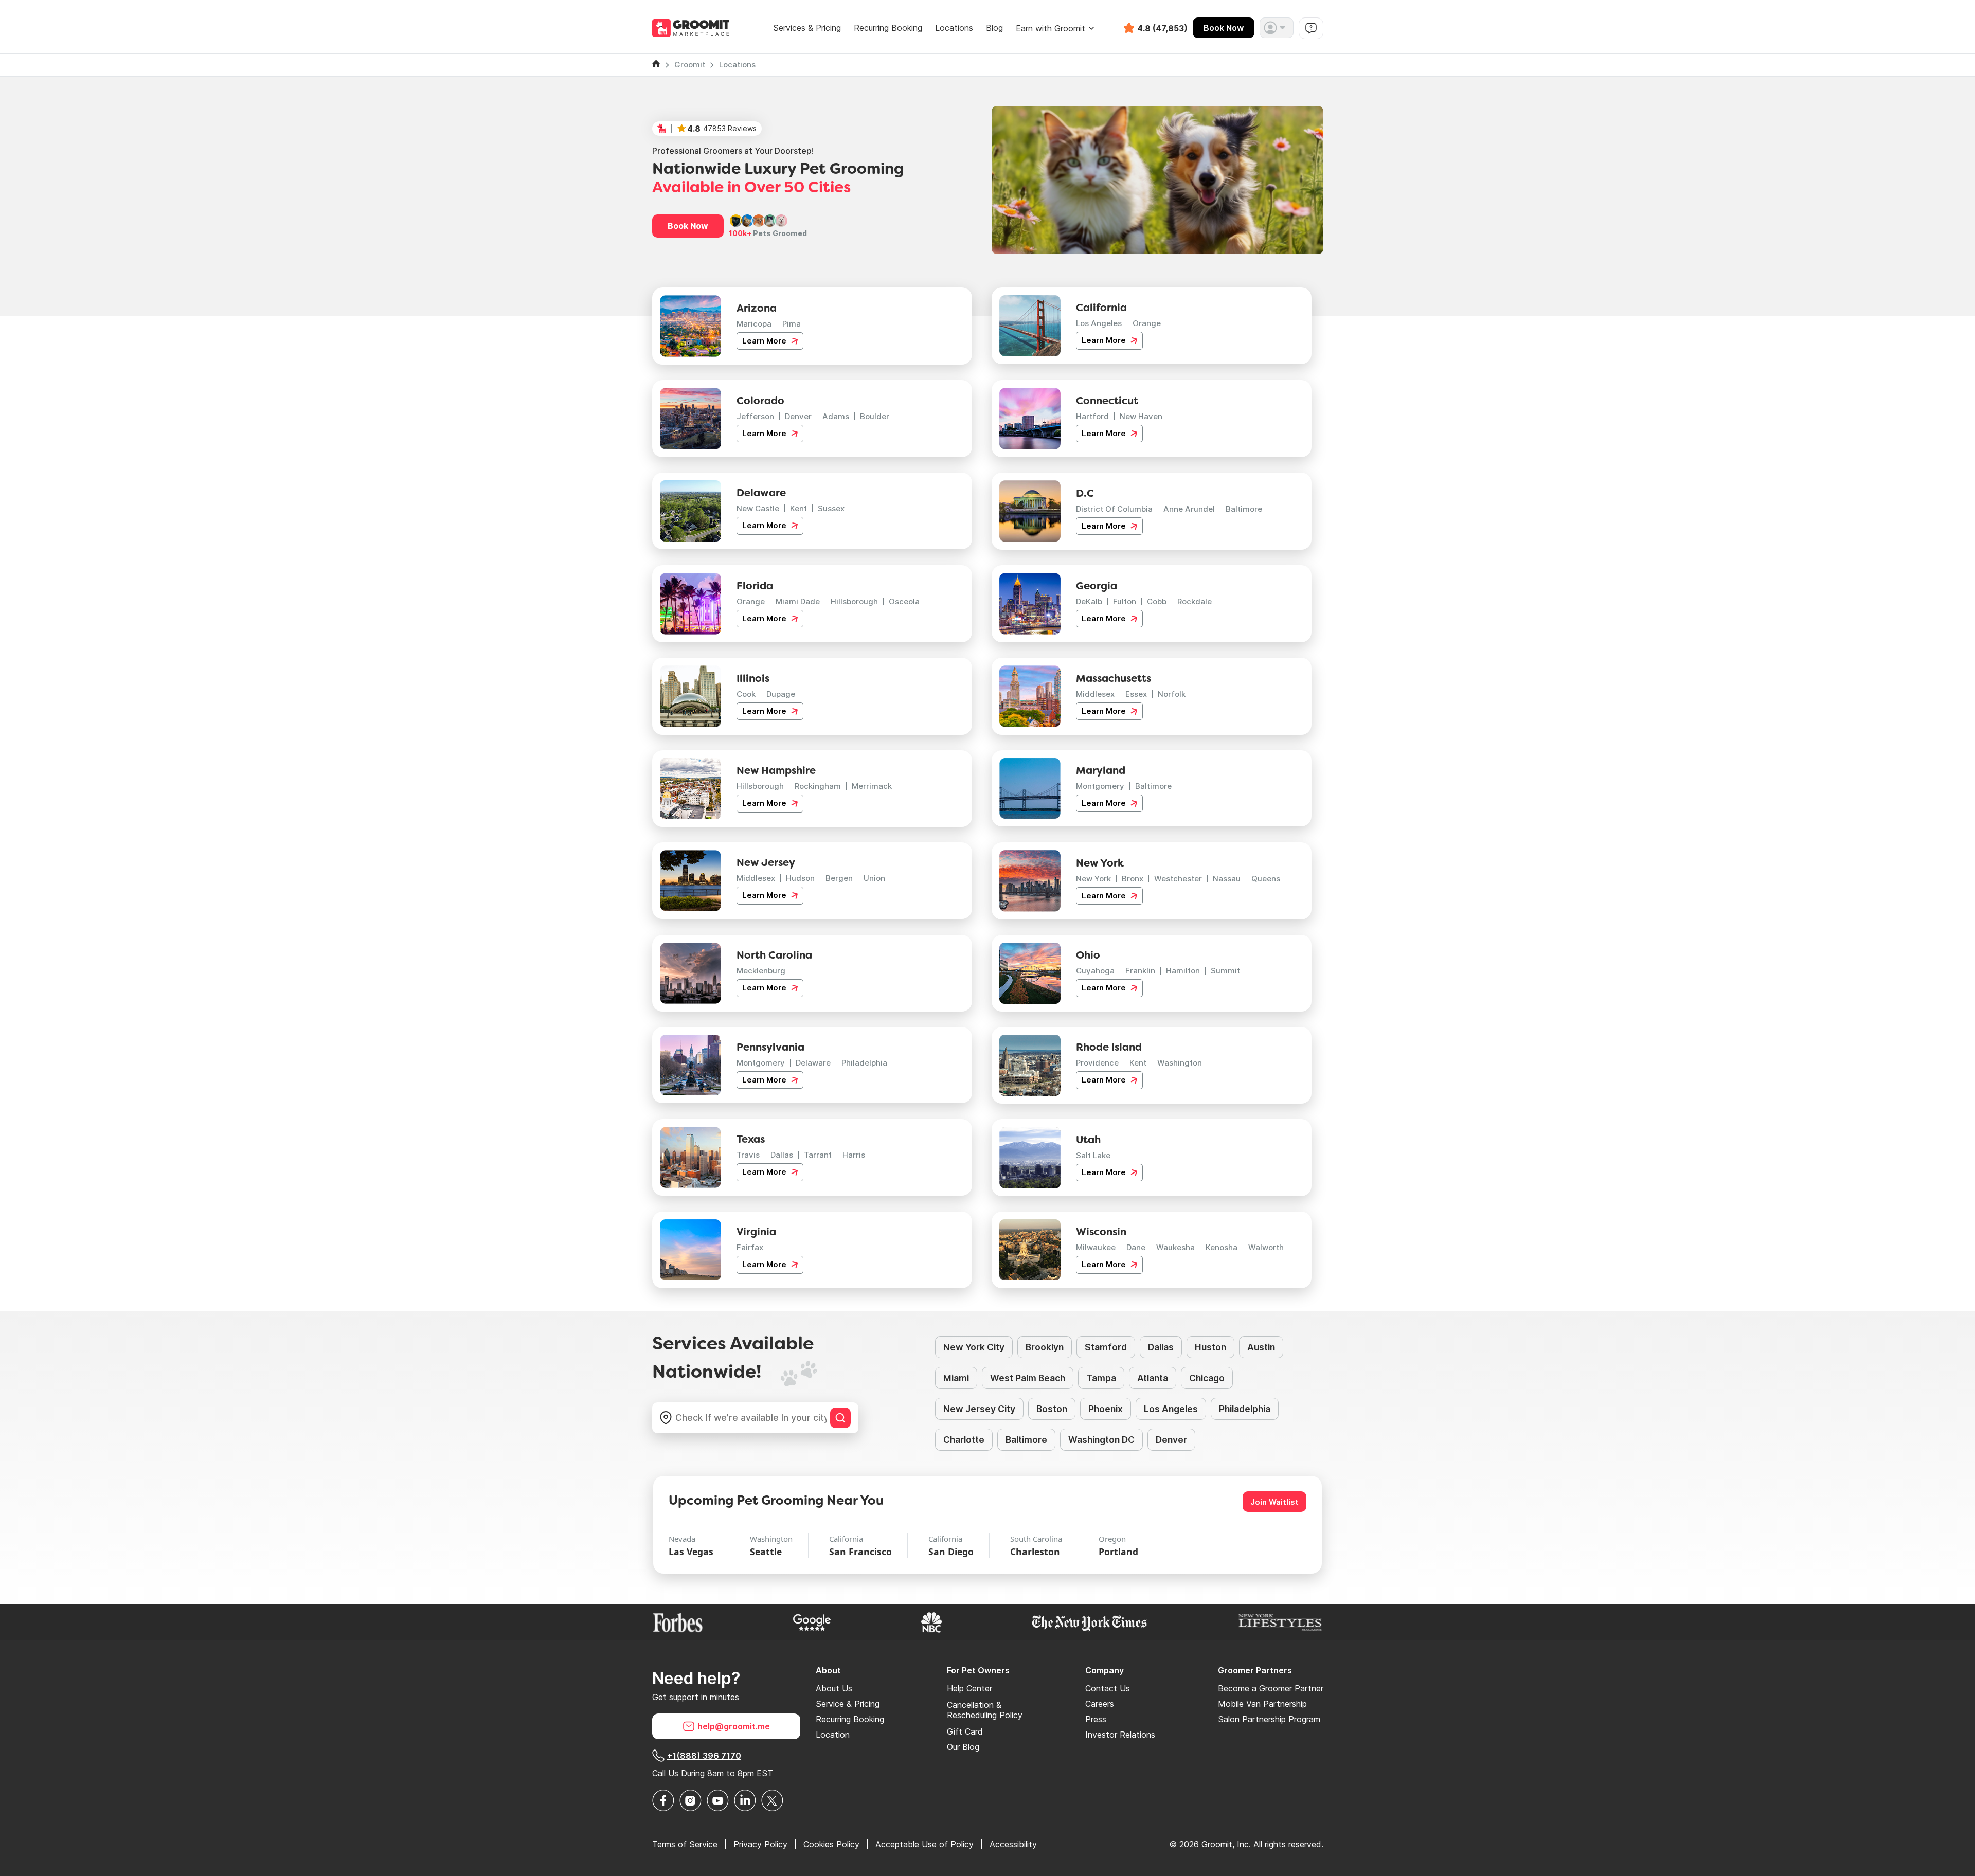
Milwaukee (1096, 1247)
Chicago (1207, 1378)
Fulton (1125, 601)
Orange (1147, 323)
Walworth (1266, 1247)
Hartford (1092, 416)
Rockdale (1195, 601)
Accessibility (1013, 1844)
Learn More (765, 341)
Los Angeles (1099, 323)
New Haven (1141, 416)
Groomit (690, 65)
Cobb (1157, 601)
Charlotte (964, 1440)
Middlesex (1095, 694)
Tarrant (818, 1155)
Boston (1052, 1409)
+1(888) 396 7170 (704, 1756)
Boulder (875, 416)
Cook (746, 694)
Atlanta (1153, 1378)
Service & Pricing (848, 1704)
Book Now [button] (688, 226)
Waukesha (1175, 1247)
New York (1093, 879)
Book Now (1224, 28)
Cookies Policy (831, 1844)
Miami (956, 1378)
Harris (854, 1155)
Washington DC (1101, 1440)
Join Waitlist (1274, 1502)
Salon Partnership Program (1269, 1719)
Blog (994, 28)
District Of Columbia (1114, 509)
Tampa (1101, 1378)
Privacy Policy (760, 1844)
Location (833, 1735)
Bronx (1133, 879)
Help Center (969, 1688)
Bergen (839, 878)
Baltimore (1244, 509)
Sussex (831, 508)
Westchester (1178, 879)
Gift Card (965, 1731)
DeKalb (1089, 601)
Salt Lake (1093, 1155)
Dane (1136, 1247)
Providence (1097, 1063)
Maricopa (754, 324)
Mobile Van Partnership (1262, 1704)
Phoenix (1106, 1409)
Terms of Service (685, 1844)
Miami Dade (798, 601)
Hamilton (1183, 971)
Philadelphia (864, 1063)
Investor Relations (1120, 1735)
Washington (1180, 1063)
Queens (1266, 879)
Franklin (1140, 971)
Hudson (800, 878)
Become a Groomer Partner (1271, 1688)
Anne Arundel (1189, 509)
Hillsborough (854, 601)
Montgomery (1100, 786)
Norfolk (1172, 694)
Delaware (813, 1063)
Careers (1100, 1704)
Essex (1136, 694)
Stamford (1106, 1347)
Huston (1210, 1347)
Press (1096, 1719)
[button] (1277, 28)
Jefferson (755, 416)
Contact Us (1108, 1688)
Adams (836, 416)
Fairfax (750, 1247)
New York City (974, 1347)
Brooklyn (1045, 1347)
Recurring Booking (888, 28)
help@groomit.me (734, 1726)
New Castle (758, 508)
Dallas (782, 1155)
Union (874, 878)
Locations (954, 28)
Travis (748, 1155)
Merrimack (872, 786)
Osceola (904, 601)
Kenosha (1222, 1247)
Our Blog (963, 1747)
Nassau (1227, 879)
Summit (1225, 971)
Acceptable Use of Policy (924, 1844)
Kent (798, 508)
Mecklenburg (761, 971)
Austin (1261, 1347)
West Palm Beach (1028, 1378)
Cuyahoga (1095, 971)
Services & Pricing (807, 28)
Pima (792, 324)
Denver (798, 416)
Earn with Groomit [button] (1051, 28)
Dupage (781, 694)
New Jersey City (979, 1409)
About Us (834, 1688)
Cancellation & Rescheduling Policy (985, 1710)
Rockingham (818, 786)
